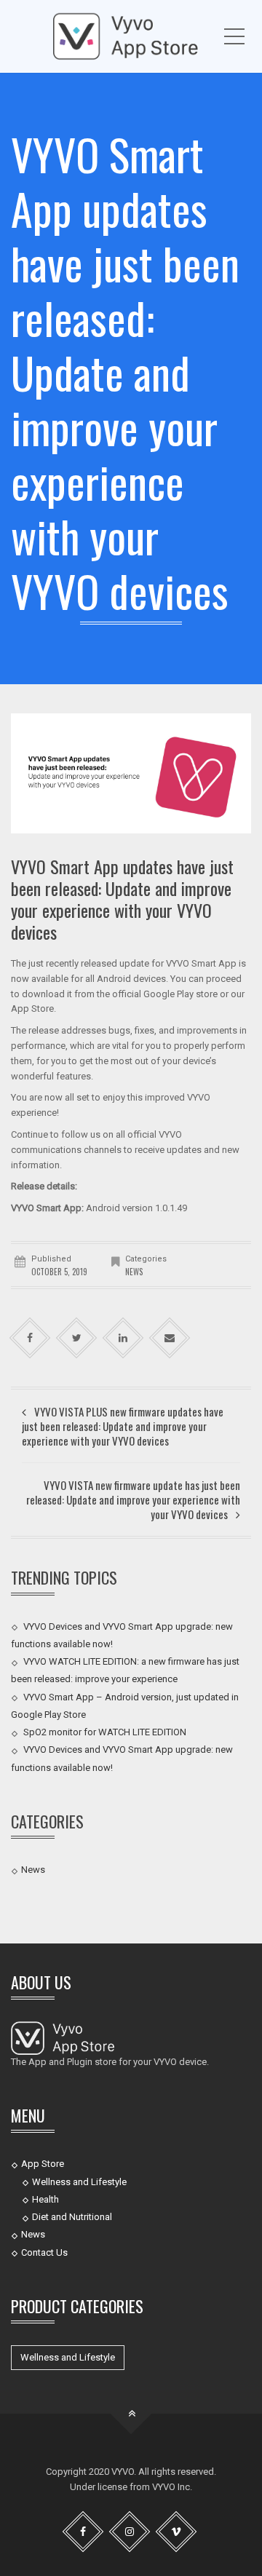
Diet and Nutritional (72, 2217)
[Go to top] (131, 2414)
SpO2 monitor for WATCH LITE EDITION (105, 1732)
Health (45, 2199)
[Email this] (170, 1338)
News (134, 1272)
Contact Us (44, 2252)
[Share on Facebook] (30, 1338)
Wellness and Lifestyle (79, 2181)
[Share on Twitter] (77, 1338)
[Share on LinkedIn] (123, 1338)
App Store (43, 2164)
